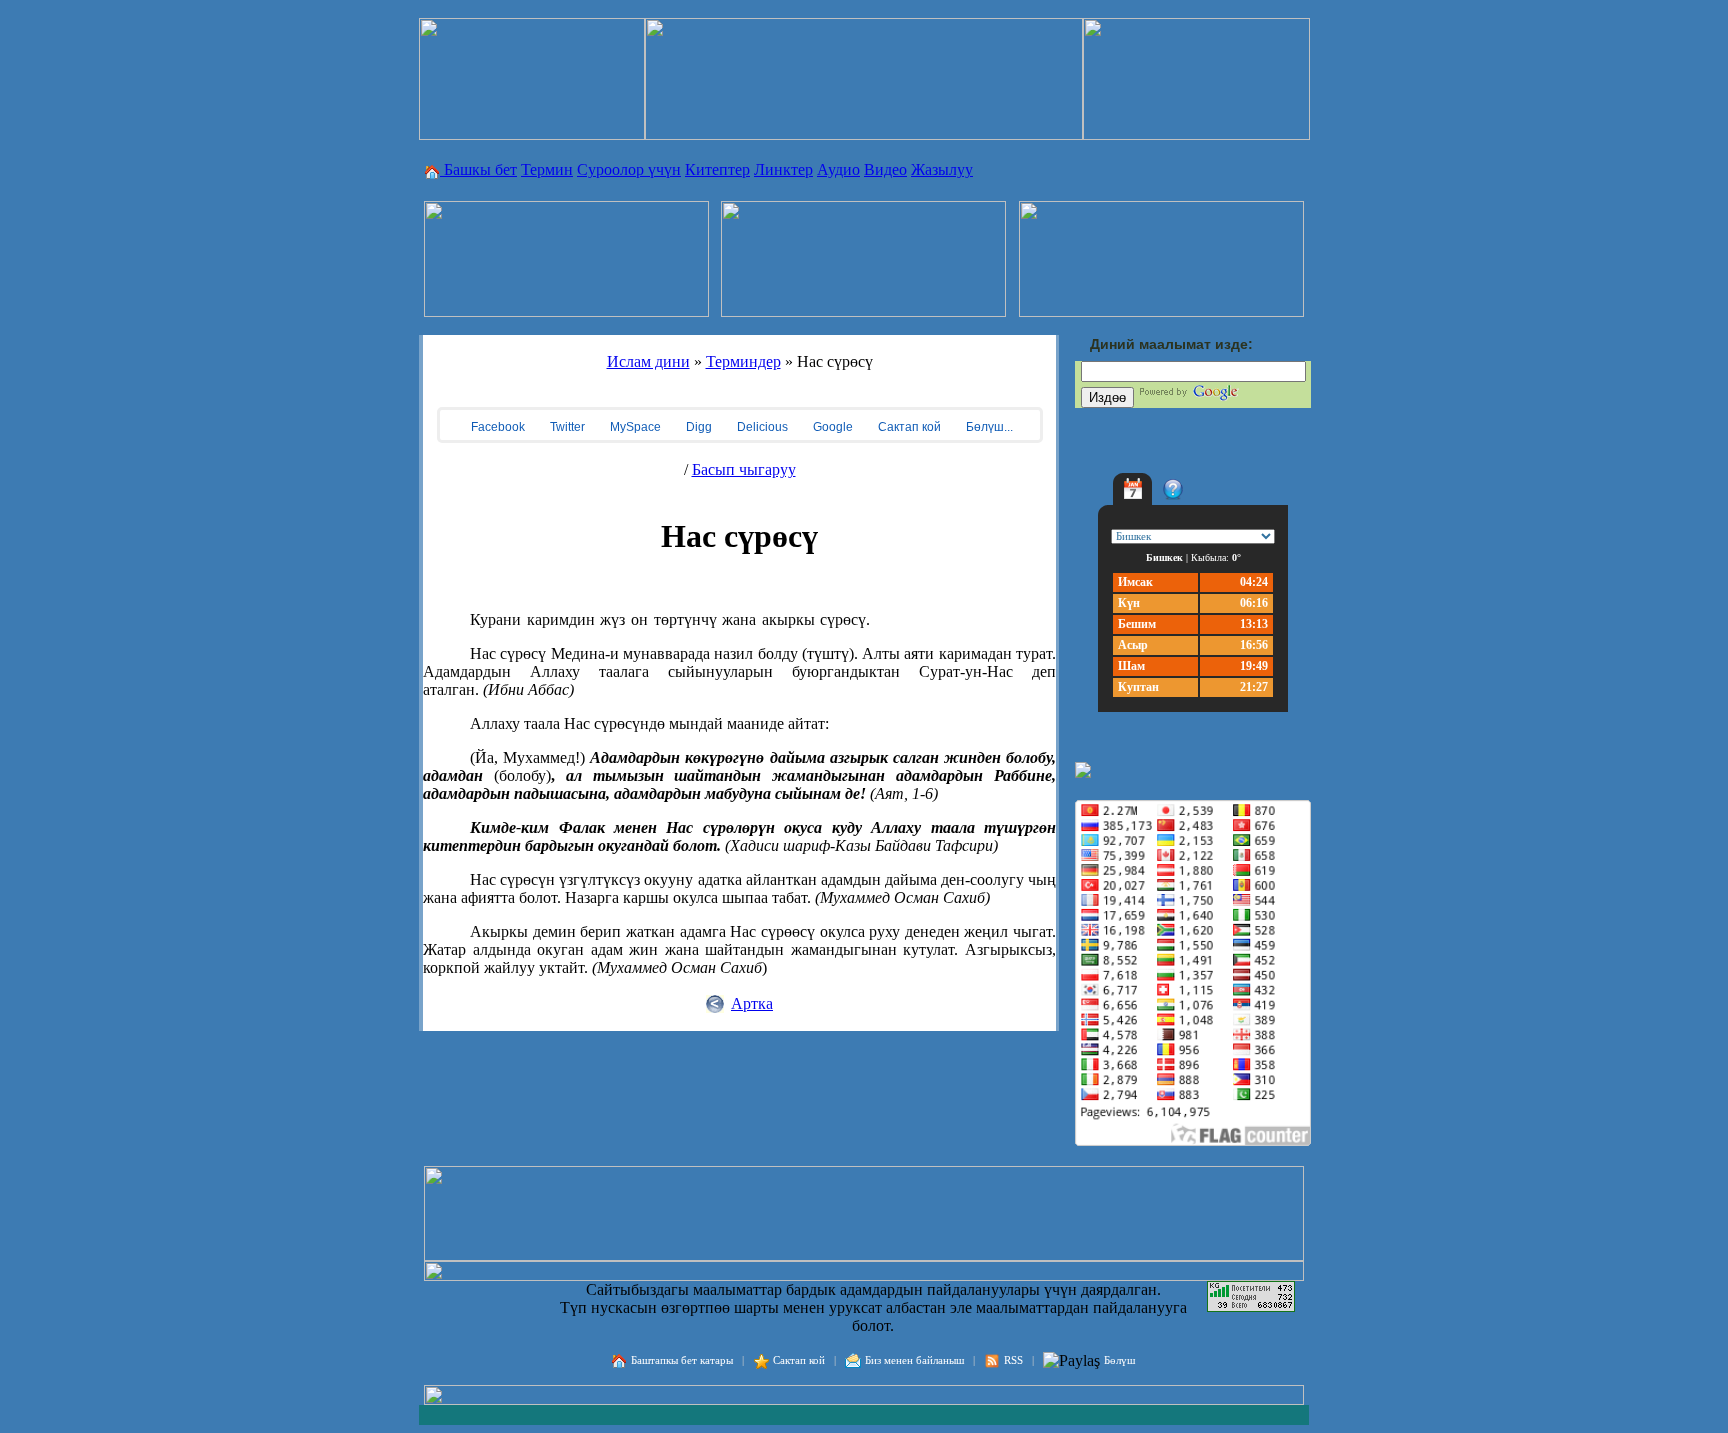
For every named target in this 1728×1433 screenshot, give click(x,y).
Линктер (783, 169)
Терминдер (743, 361)
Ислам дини (648, 361)
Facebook (496, 427)
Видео (885, 169)
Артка (752, 1003)
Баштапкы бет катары (682, 1360)
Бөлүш (1119, 1360)
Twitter (566, 427)
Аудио (838, 169)
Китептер (717, 169)
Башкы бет (478, 169)
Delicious (761, 427)
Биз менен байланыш (914, 1360)
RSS (1013, 1360)
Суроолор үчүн (629, 169)
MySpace (634, 427)
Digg (697, 427)
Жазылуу (942, 169)
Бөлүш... (988, 427)
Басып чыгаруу (744, 469)
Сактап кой (908, 427)
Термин (547, 169)
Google (831, 427)
